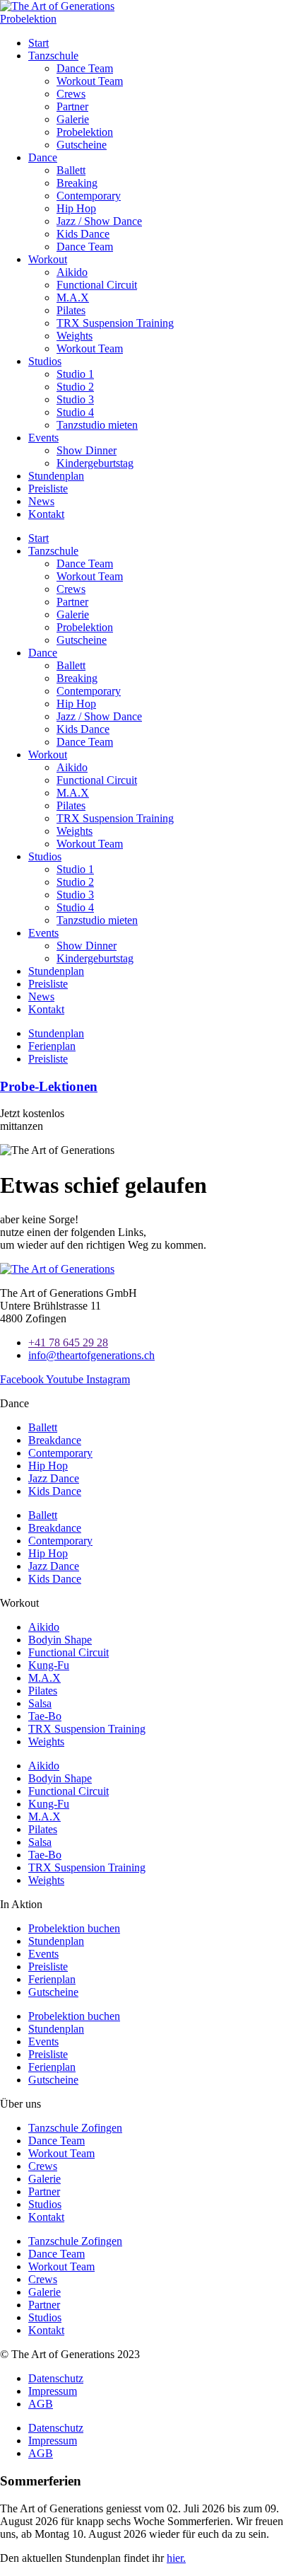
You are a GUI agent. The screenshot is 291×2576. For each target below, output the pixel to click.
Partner (72, 106)
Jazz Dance (54, 1478)
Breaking (77, 183)
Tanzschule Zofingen (75, 2128)
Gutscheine (82, 145)
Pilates (71, 310)
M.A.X (73, 298)
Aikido (72, 272)
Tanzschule (53, 56)
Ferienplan (52, 1979)
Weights (75, 336)
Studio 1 (75, 374)
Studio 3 (75, 399)
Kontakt (46, 514)
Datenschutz (56, 2378)
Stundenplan (56, 476)
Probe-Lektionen (49, 1086)
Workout (48, 259)
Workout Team (90, 81)
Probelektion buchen (74, 1928)
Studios (45, 361)
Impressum (53, 2391)
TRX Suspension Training (115, 323)
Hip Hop (76, 208)
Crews (71, 94)
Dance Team (85, 68)
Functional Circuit (97, 285)
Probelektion (85, 132)
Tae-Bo (45, 1716)
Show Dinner (87, 450)
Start (38, 43)
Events (43, 438)
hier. (176, 2558)
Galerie (73, 119)
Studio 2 (75, 387)
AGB (41, 2404)
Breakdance (55, 1440)
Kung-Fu (49, 1665)
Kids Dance (83, 234)
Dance (43, 157)
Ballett (71, 170)
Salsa (40, 1703)
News (41, 501)
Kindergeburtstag (95, 463)
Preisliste (48, 489)
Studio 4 (75, 412)
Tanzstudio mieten (97, 425)
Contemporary (89, 196)
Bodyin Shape (60, 1640)
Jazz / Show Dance (99, 221)
